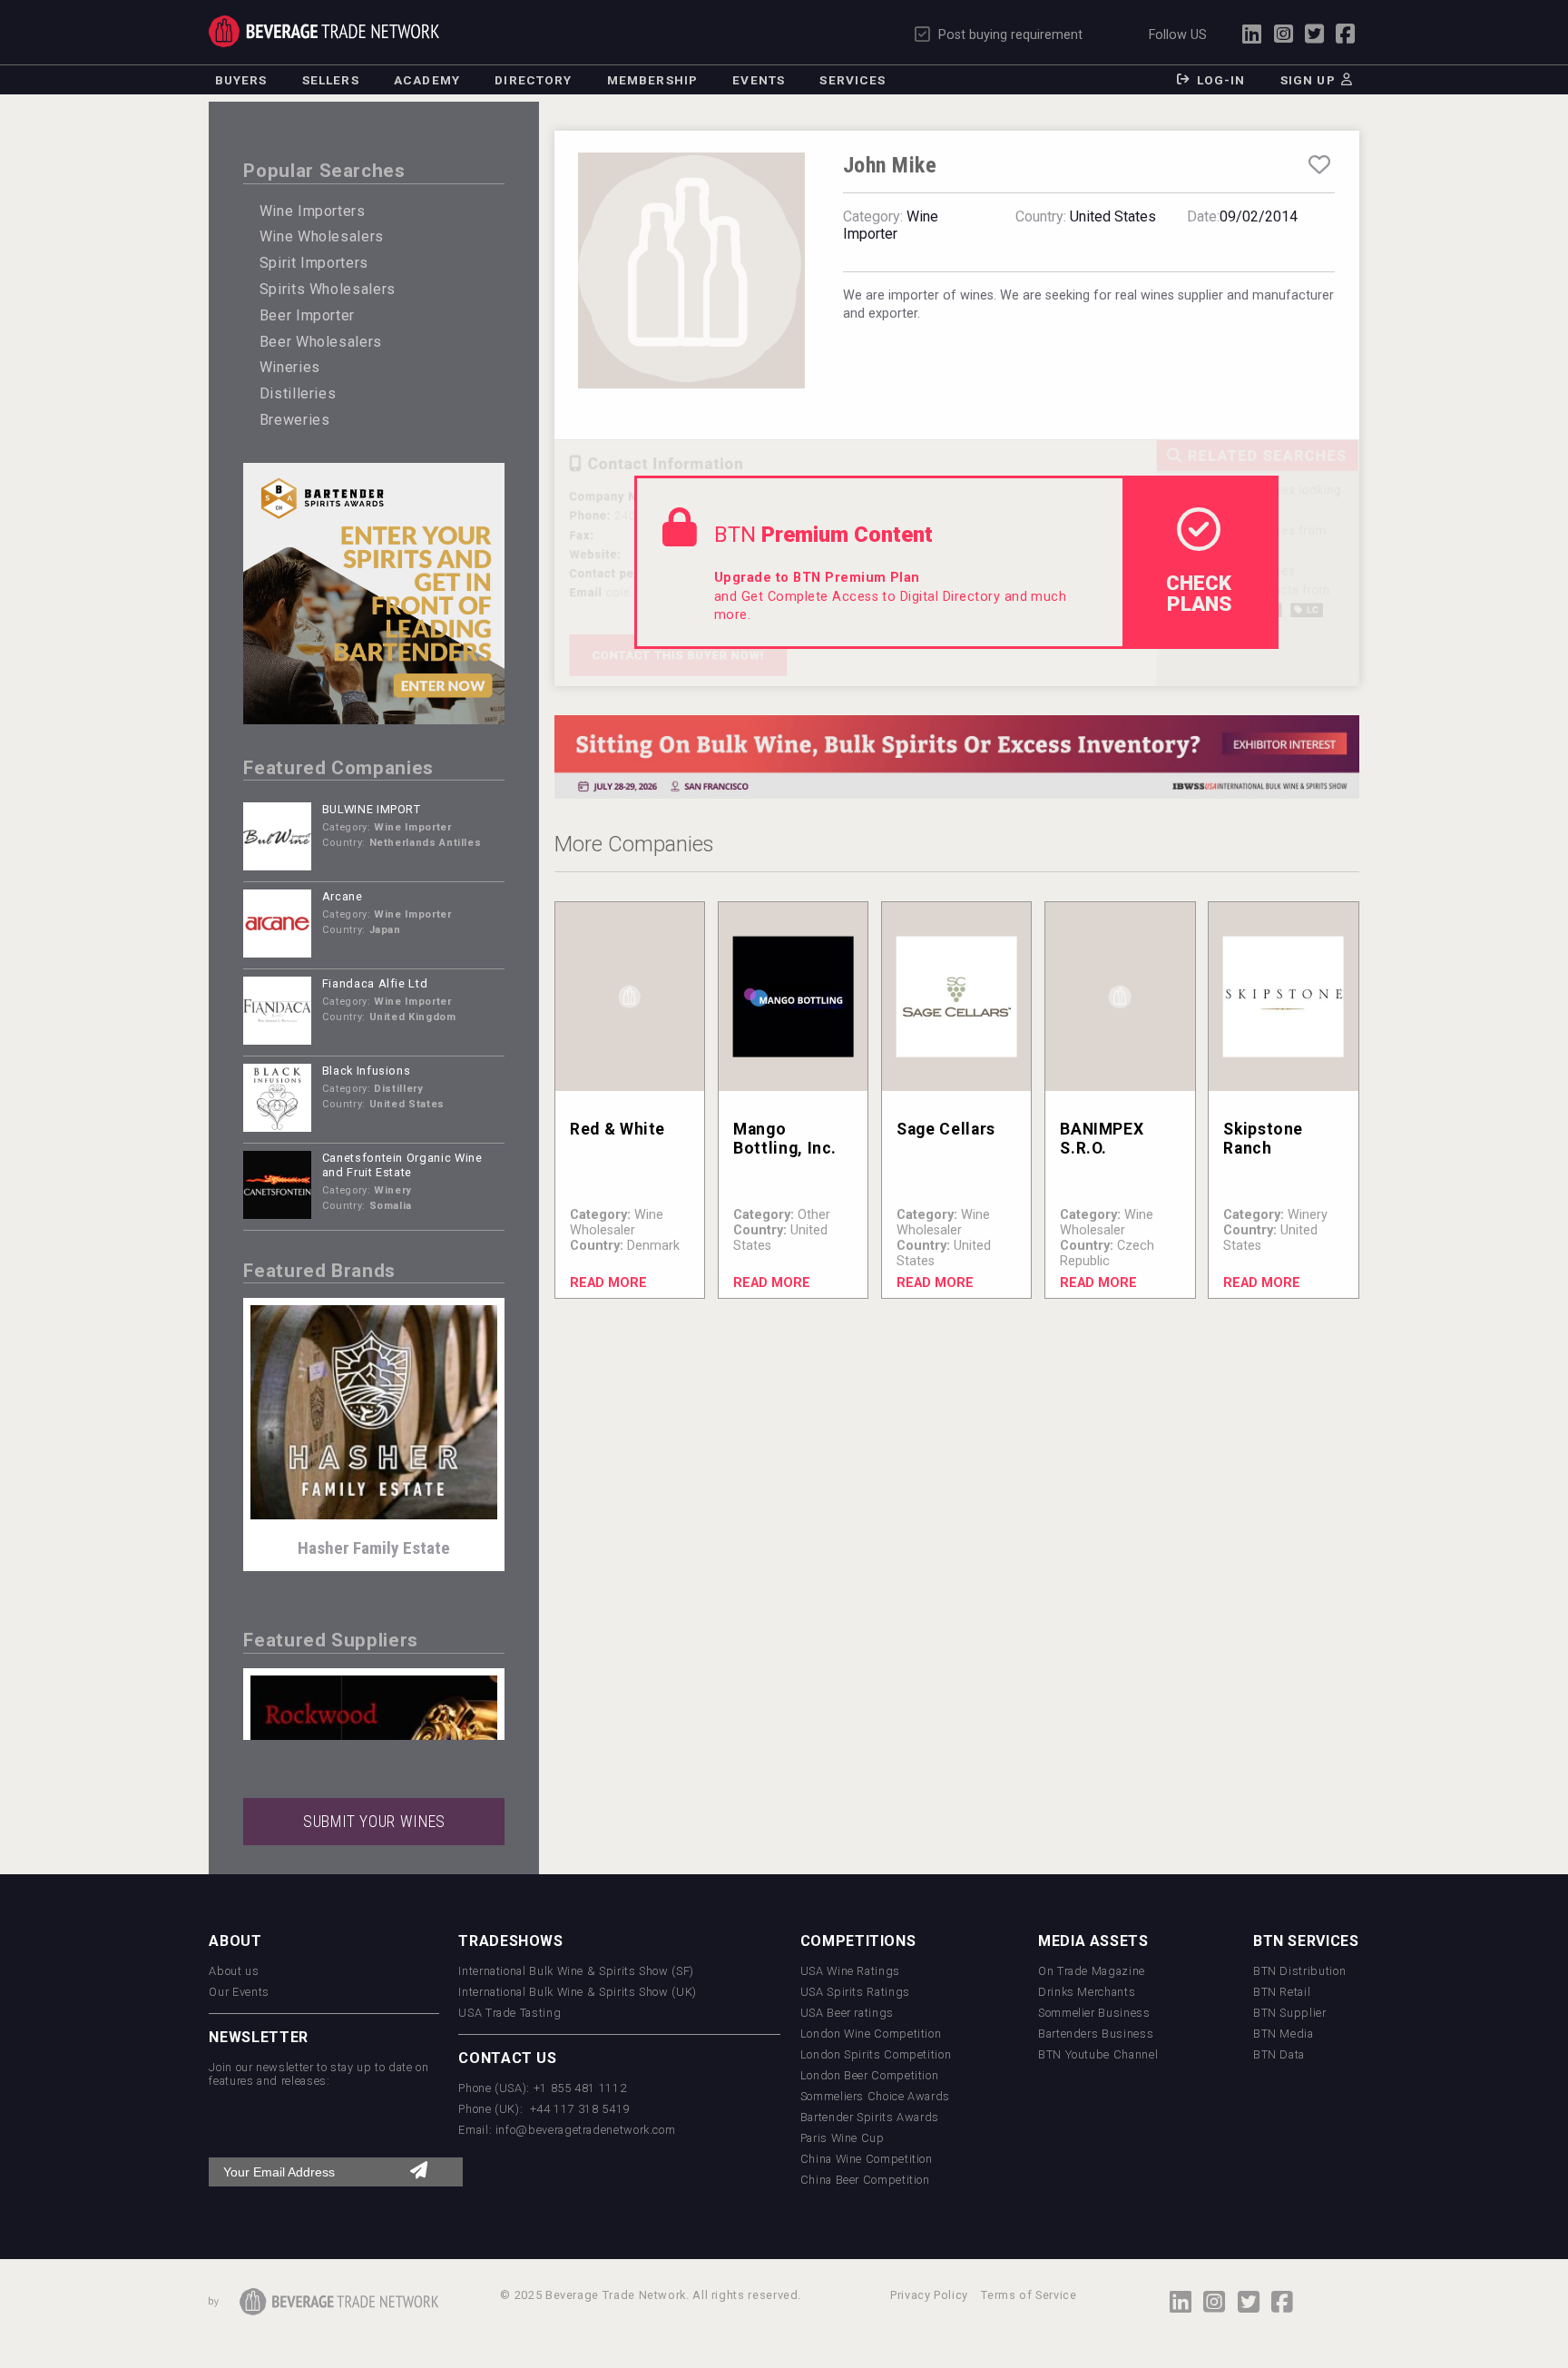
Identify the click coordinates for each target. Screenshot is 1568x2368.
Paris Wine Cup (843, 2138)
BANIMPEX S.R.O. (1102, 1139)
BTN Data (1279, 2054)
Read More (608, 1283)
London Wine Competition (871, 2034)
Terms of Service (1029, 2295)
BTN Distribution (1299, 1971)
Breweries (295, 420)
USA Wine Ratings (850, 1971)
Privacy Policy (929, 2295)
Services (853, 80)
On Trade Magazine (1092, 1971)
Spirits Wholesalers (328, 289)
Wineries (290, 367)
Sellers (331, 80)
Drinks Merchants (1087, 1992)
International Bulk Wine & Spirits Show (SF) (576, 1971)
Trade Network (323, 31)
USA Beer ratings (847, 2013)
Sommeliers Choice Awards (875, 2096)
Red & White (617, 1129)
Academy (427, 80)
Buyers (241, 80)
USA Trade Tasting (510, 2013)
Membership (652, 80)
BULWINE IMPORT (372, 809)
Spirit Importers (314, 263)
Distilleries (298, 393)
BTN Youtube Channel (1098, 2054)
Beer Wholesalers (321, 342)
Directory (533, 80)
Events (759, 80)
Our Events (239, 1992)
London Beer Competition (870, 2075)
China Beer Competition (865, 2180)
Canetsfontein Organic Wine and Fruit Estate (402, 1165)
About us (234, 1971)
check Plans (1199, 593)
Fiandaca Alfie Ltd (375, 983)
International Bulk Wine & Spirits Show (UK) (578, 1992)
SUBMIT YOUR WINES (374, 1822)
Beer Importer (307, 315)
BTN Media (1284, 2034)
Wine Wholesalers (322, 236)
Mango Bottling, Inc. (785, 1139)
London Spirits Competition (876, 2054)
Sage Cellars (946, 1129)
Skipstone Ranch (1263, 1139)
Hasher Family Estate (374, 1548)
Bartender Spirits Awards (870, 2117)
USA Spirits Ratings (855, 1992)
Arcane (343, 896)
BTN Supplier (1290, 2013)
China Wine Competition (867, 2159)
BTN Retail (1282, 1992)
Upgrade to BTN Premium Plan (817, 578)
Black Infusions (367, 1071)
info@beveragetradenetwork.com (586, 2130)
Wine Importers (313, 211)
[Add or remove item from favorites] (1319, 165)
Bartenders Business (1096, 2034)
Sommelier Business (1094, 2013)
